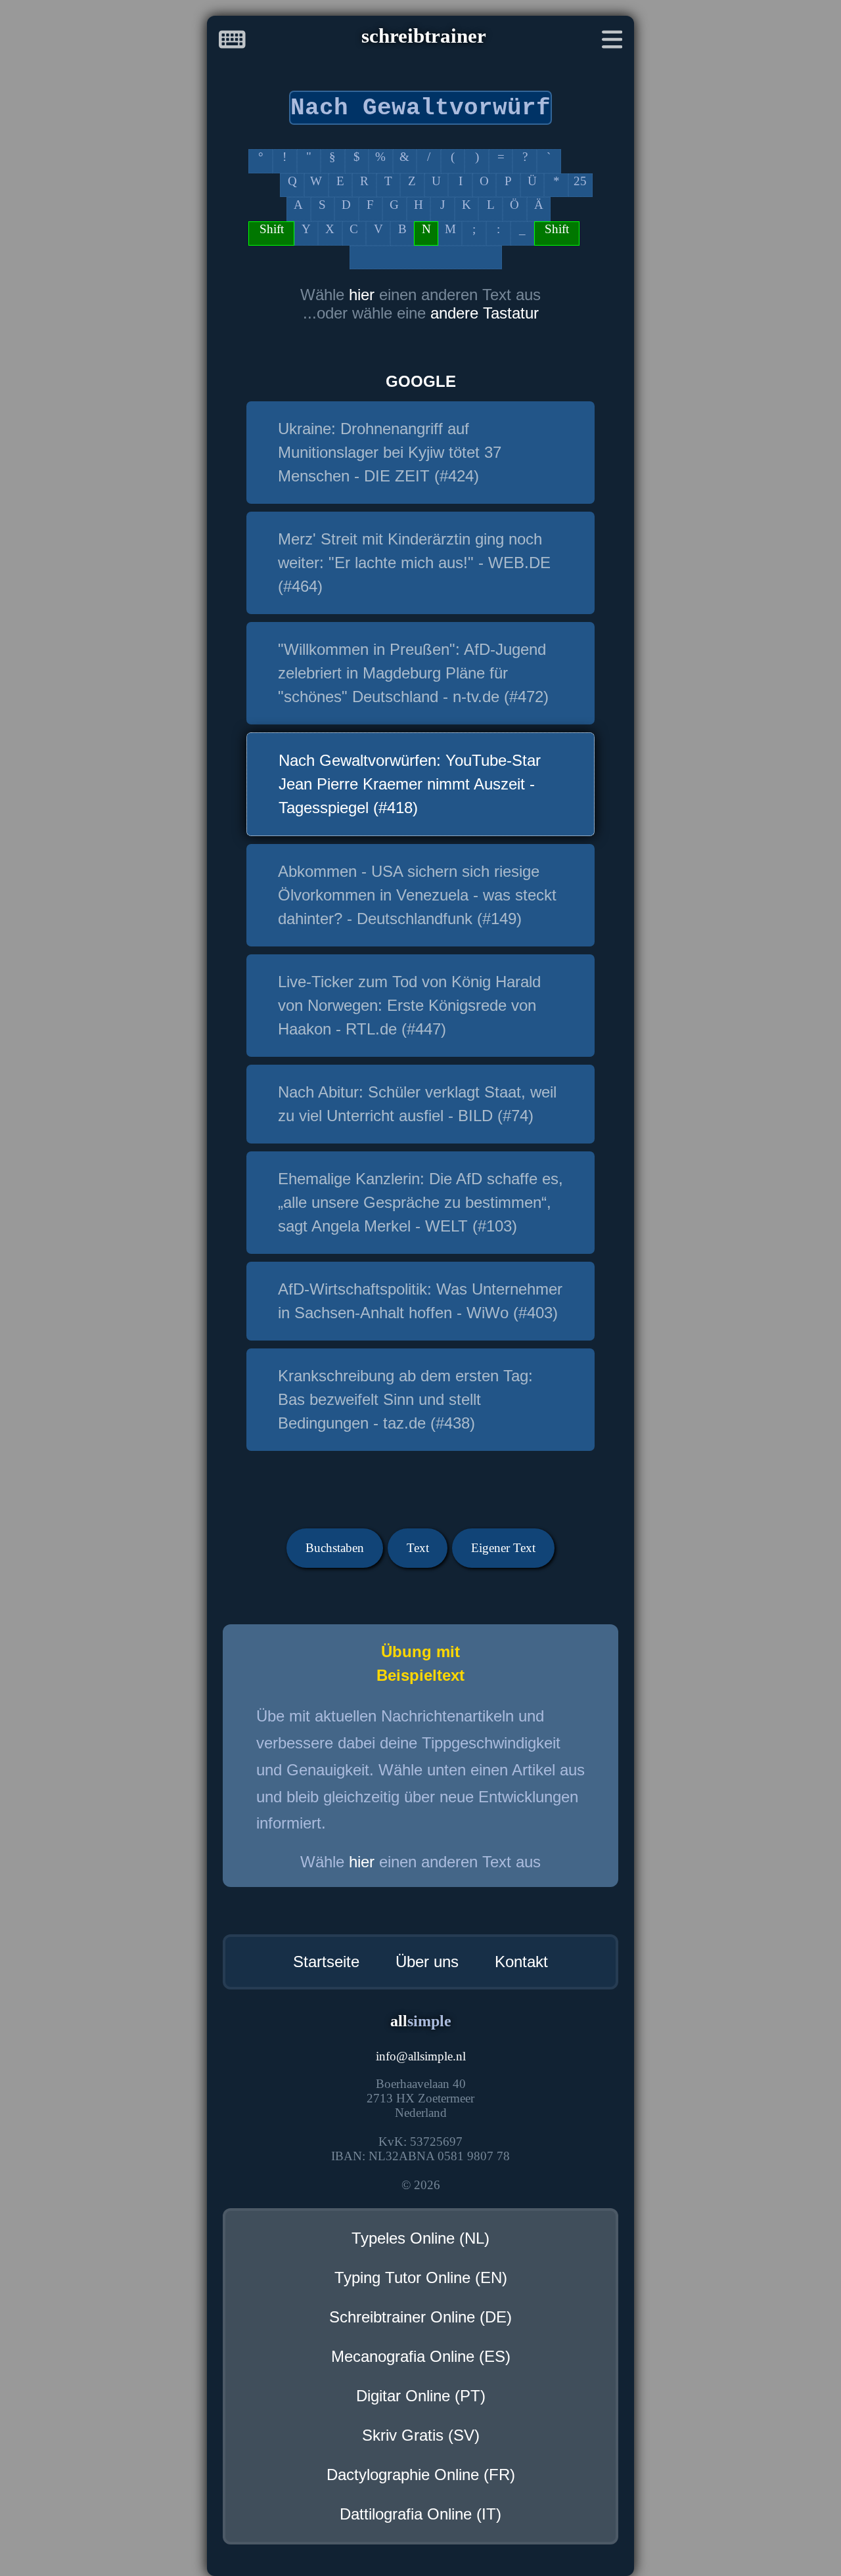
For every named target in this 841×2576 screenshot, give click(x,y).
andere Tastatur (485, 313)
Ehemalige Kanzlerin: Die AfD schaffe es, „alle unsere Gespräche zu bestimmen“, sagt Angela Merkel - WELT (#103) (420, 1202)
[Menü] (612, 42)
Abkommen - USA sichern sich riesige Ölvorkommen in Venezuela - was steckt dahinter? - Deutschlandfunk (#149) (417, 895)
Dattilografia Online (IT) (420, 2514)
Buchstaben (335, 1548)
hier (362, 295)
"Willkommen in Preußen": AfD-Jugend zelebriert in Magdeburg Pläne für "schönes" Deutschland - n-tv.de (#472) (413, 673)
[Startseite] (232, 42)
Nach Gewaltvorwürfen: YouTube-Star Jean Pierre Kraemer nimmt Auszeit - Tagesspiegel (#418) (410, 784)
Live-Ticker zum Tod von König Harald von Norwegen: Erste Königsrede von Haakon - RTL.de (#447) (409, 1005)
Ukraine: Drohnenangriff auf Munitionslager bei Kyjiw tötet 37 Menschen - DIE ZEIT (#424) (390, 452)
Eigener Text (503, 1548)
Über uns (427, 1962)
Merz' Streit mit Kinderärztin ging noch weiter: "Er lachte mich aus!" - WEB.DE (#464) (414, 563)
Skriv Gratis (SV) (421, 2435)
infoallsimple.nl (421, 2056)
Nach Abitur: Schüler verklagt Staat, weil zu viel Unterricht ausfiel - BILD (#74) (417, 1104)
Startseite (326, 1962)
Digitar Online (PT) (421, 2396)
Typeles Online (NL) (420, 2238)
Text (418, 1548)
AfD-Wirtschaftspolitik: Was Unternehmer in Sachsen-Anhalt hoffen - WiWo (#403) (420, 1301)
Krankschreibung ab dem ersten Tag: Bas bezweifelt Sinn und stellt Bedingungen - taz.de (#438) (405, 1399)
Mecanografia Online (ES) (421, 2356)
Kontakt (521, 1962)
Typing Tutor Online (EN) (421, 2277)
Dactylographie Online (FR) (421, 2475)
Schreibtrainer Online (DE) (420, 2317)
